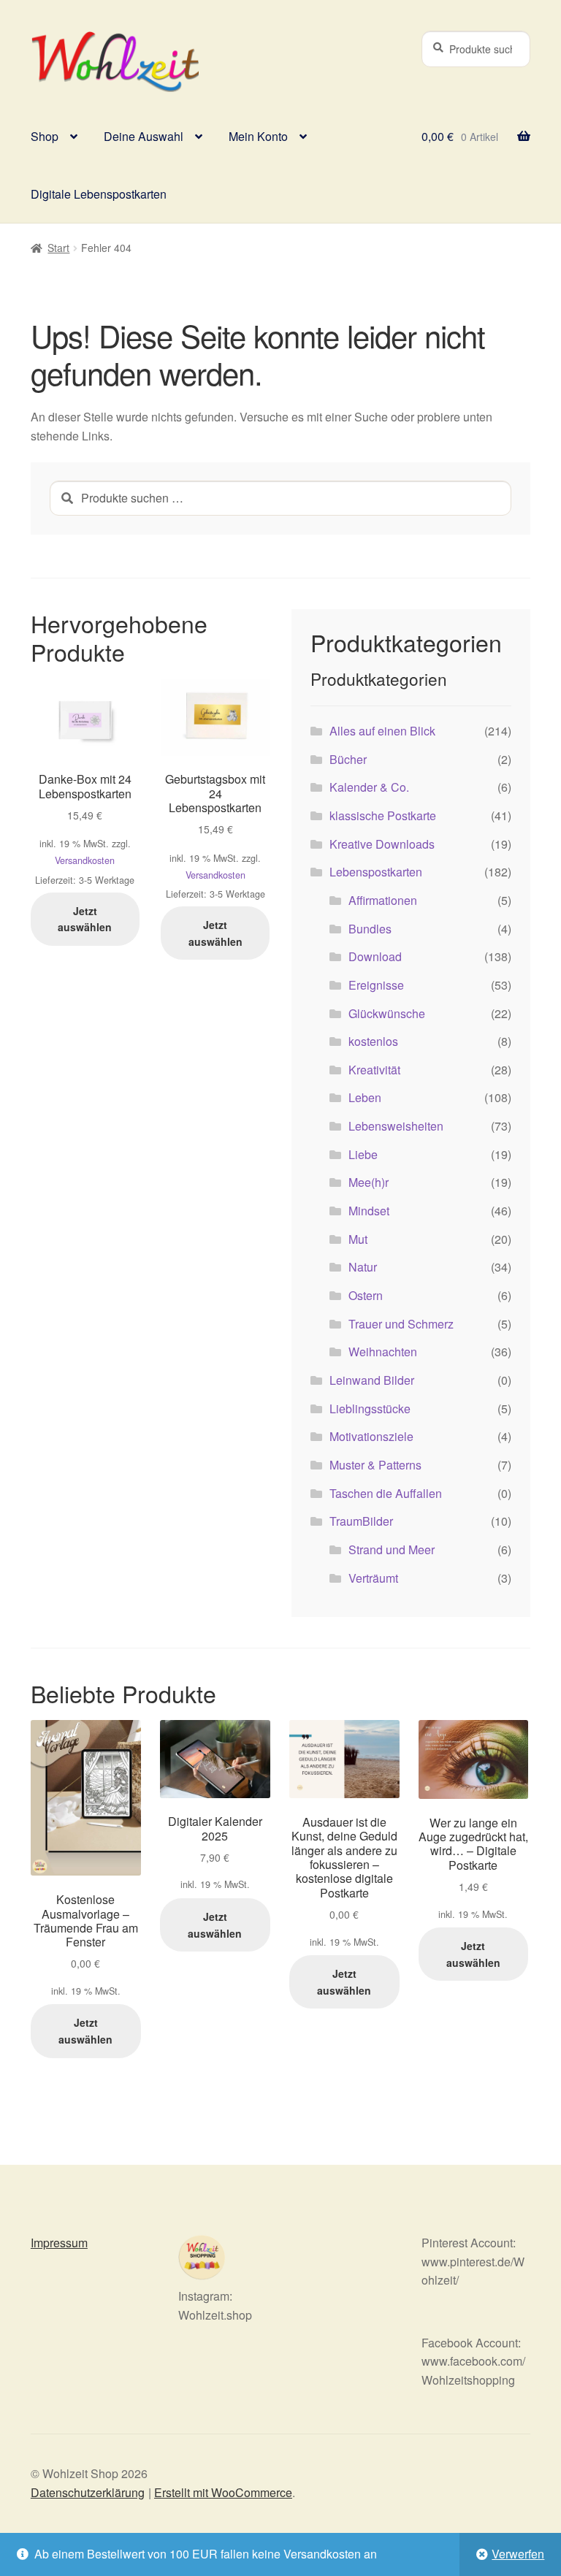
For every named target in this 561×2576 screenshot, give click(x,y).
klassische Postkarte (383, 815)
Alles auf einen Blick (382, 731)
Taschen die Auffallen (386, 1493)
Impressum (59, 2243)
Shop (45, 136)
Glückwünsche (387, 1013)
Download (375, 956)
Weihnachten (383, 1352)
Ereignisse (376, 985)
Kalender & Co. (369, 787)
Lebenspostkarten (376, 872)
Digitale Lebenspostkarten (99, 194)
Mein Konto (258, 136)
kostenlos (373, 1041)
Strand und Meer (392, 1549)
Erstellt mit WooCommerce (223, 2492)
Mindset (369, 1211)
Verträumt (373, 1578)
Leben (365, 1097)
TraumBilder (361, 1521)
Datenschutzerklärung (88, 2492)
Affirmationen (383, 900)
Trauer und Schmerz (401, 1324)
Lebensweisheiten (396, 1126)
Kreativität (374, 1070)
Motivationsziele (371, 1436)
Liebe (363, 1154)
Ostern (366, 1295)
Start (58, 248)
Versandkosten (85, 860)
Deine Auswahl (144, 136)
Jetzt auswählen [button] (85, 919)
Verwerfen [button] (518, 2554)
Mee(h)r (369, 1182)
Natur (363, 1267)
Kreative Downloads (382, 844)
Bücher (348, 759)
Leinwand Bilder (372, 1380)
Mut (358, 1239)
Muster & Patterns (375, 1465)
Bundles (370, 929)
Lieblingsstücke (370, 1409)
